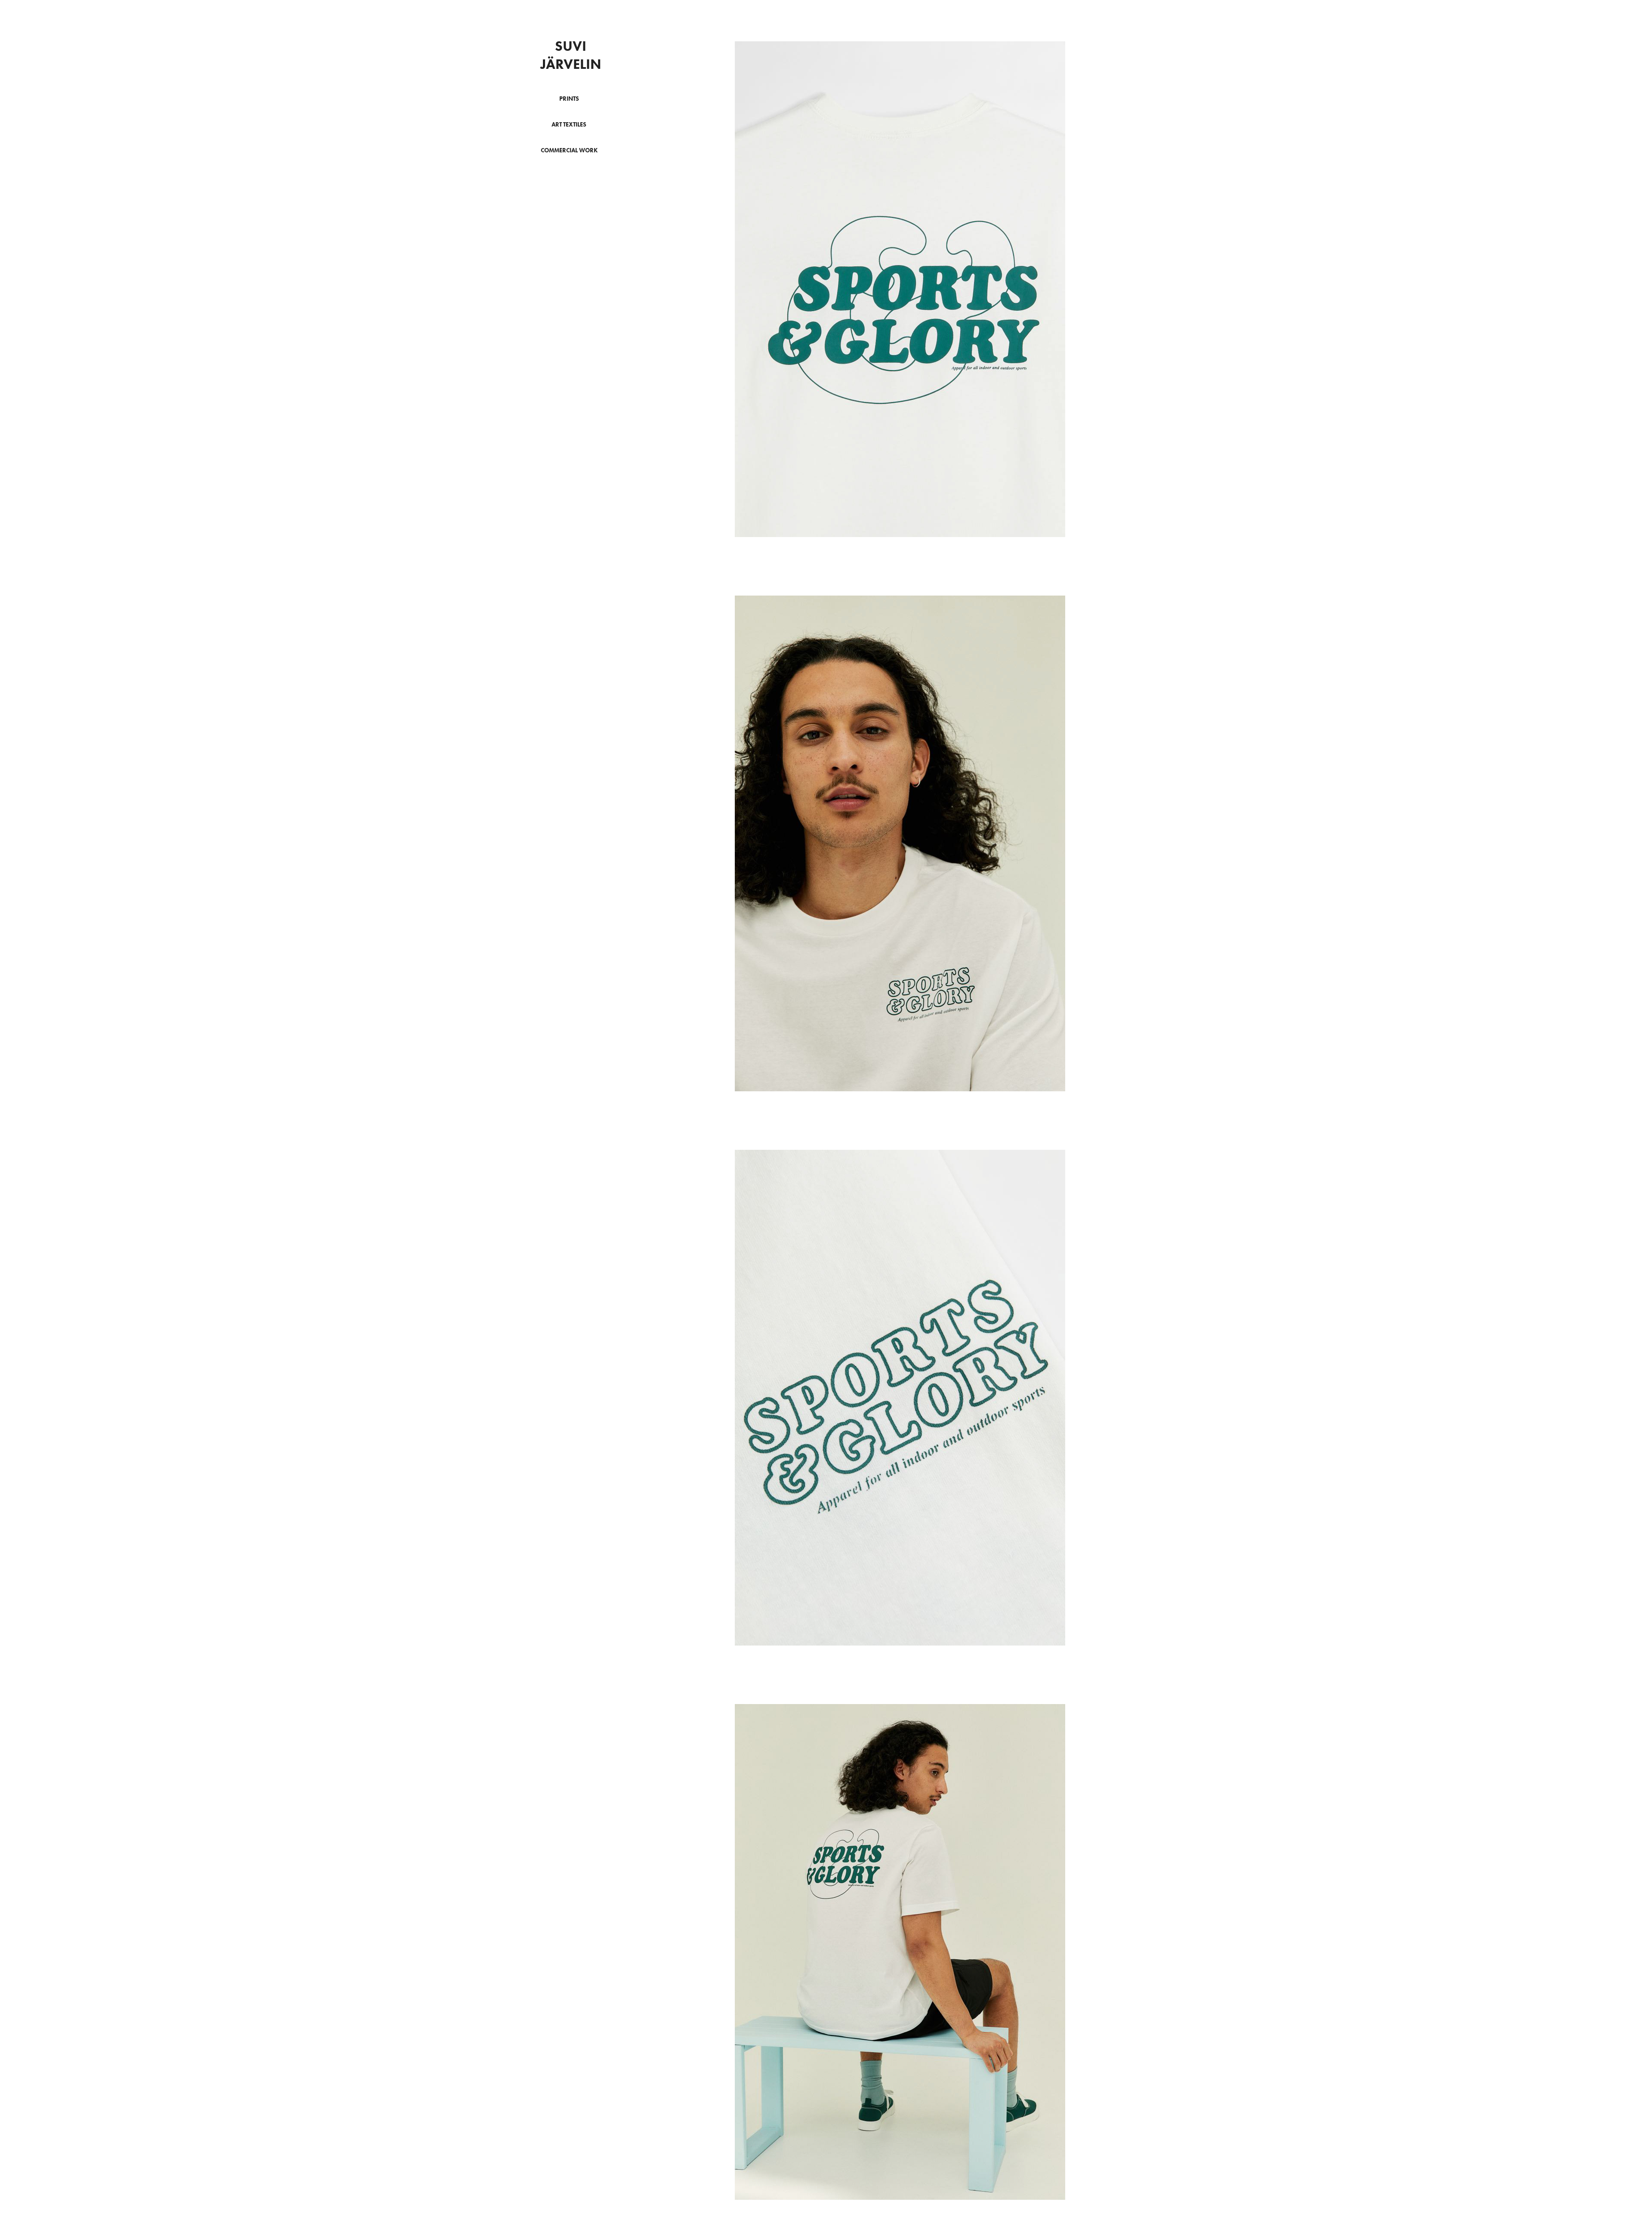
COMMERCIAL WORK (569, 150)
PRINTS (569, 99)
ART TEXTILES (569, 125)
